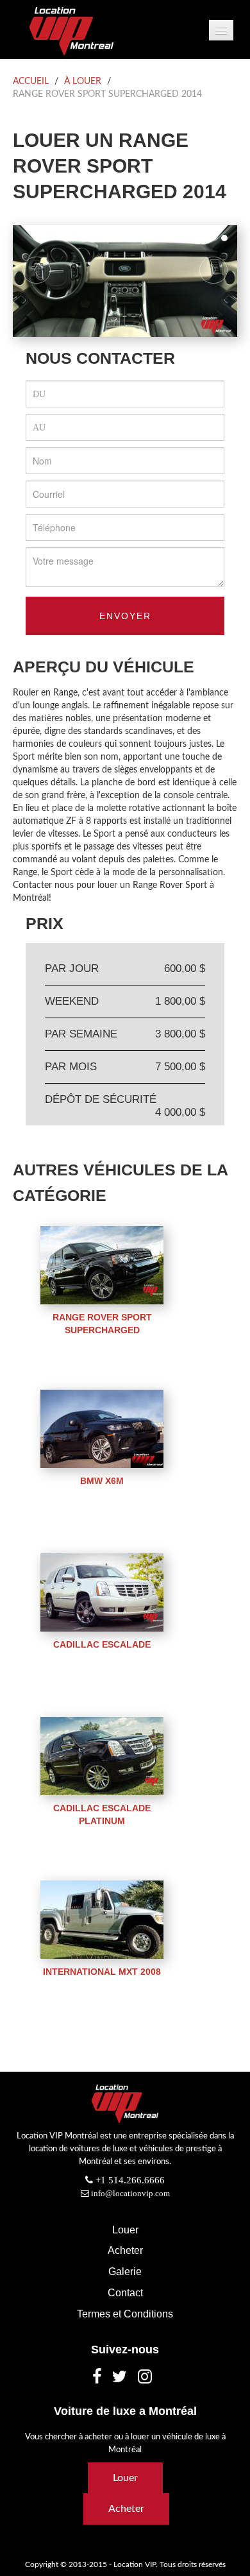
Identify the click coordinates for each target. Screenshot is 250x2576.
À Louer (83, 81)
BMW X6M (102, 1481)
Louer (125, 2230)
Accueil (31, 81)
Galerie (125, 2271)
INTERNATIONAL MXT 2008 (102, 1972)
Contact (125, 2292)
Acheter (125, 2250)
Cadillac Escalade (102, 1644)
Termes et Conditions (125, 2314)
